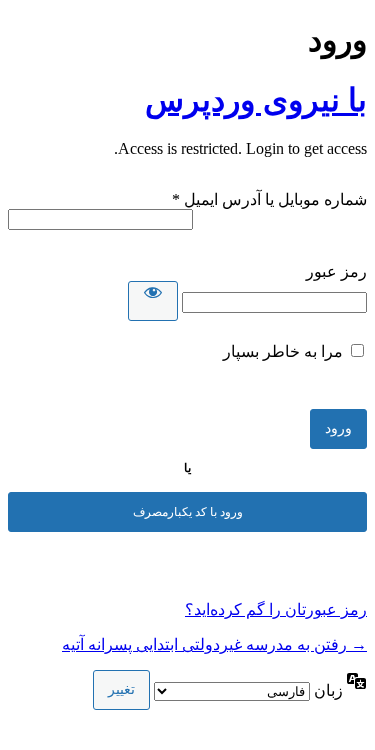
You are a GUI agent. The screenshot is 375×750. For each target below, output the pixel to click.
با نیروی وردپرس (256, 100)
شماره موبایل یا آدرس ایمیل (269, 199)
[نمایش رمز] (153, 301)
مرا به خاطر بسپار (283, 351)
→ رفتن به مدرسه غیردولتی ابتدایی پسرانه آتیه (214, 644)
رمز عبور (336, 271)
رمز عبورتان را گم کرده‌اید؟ (276, 609)
